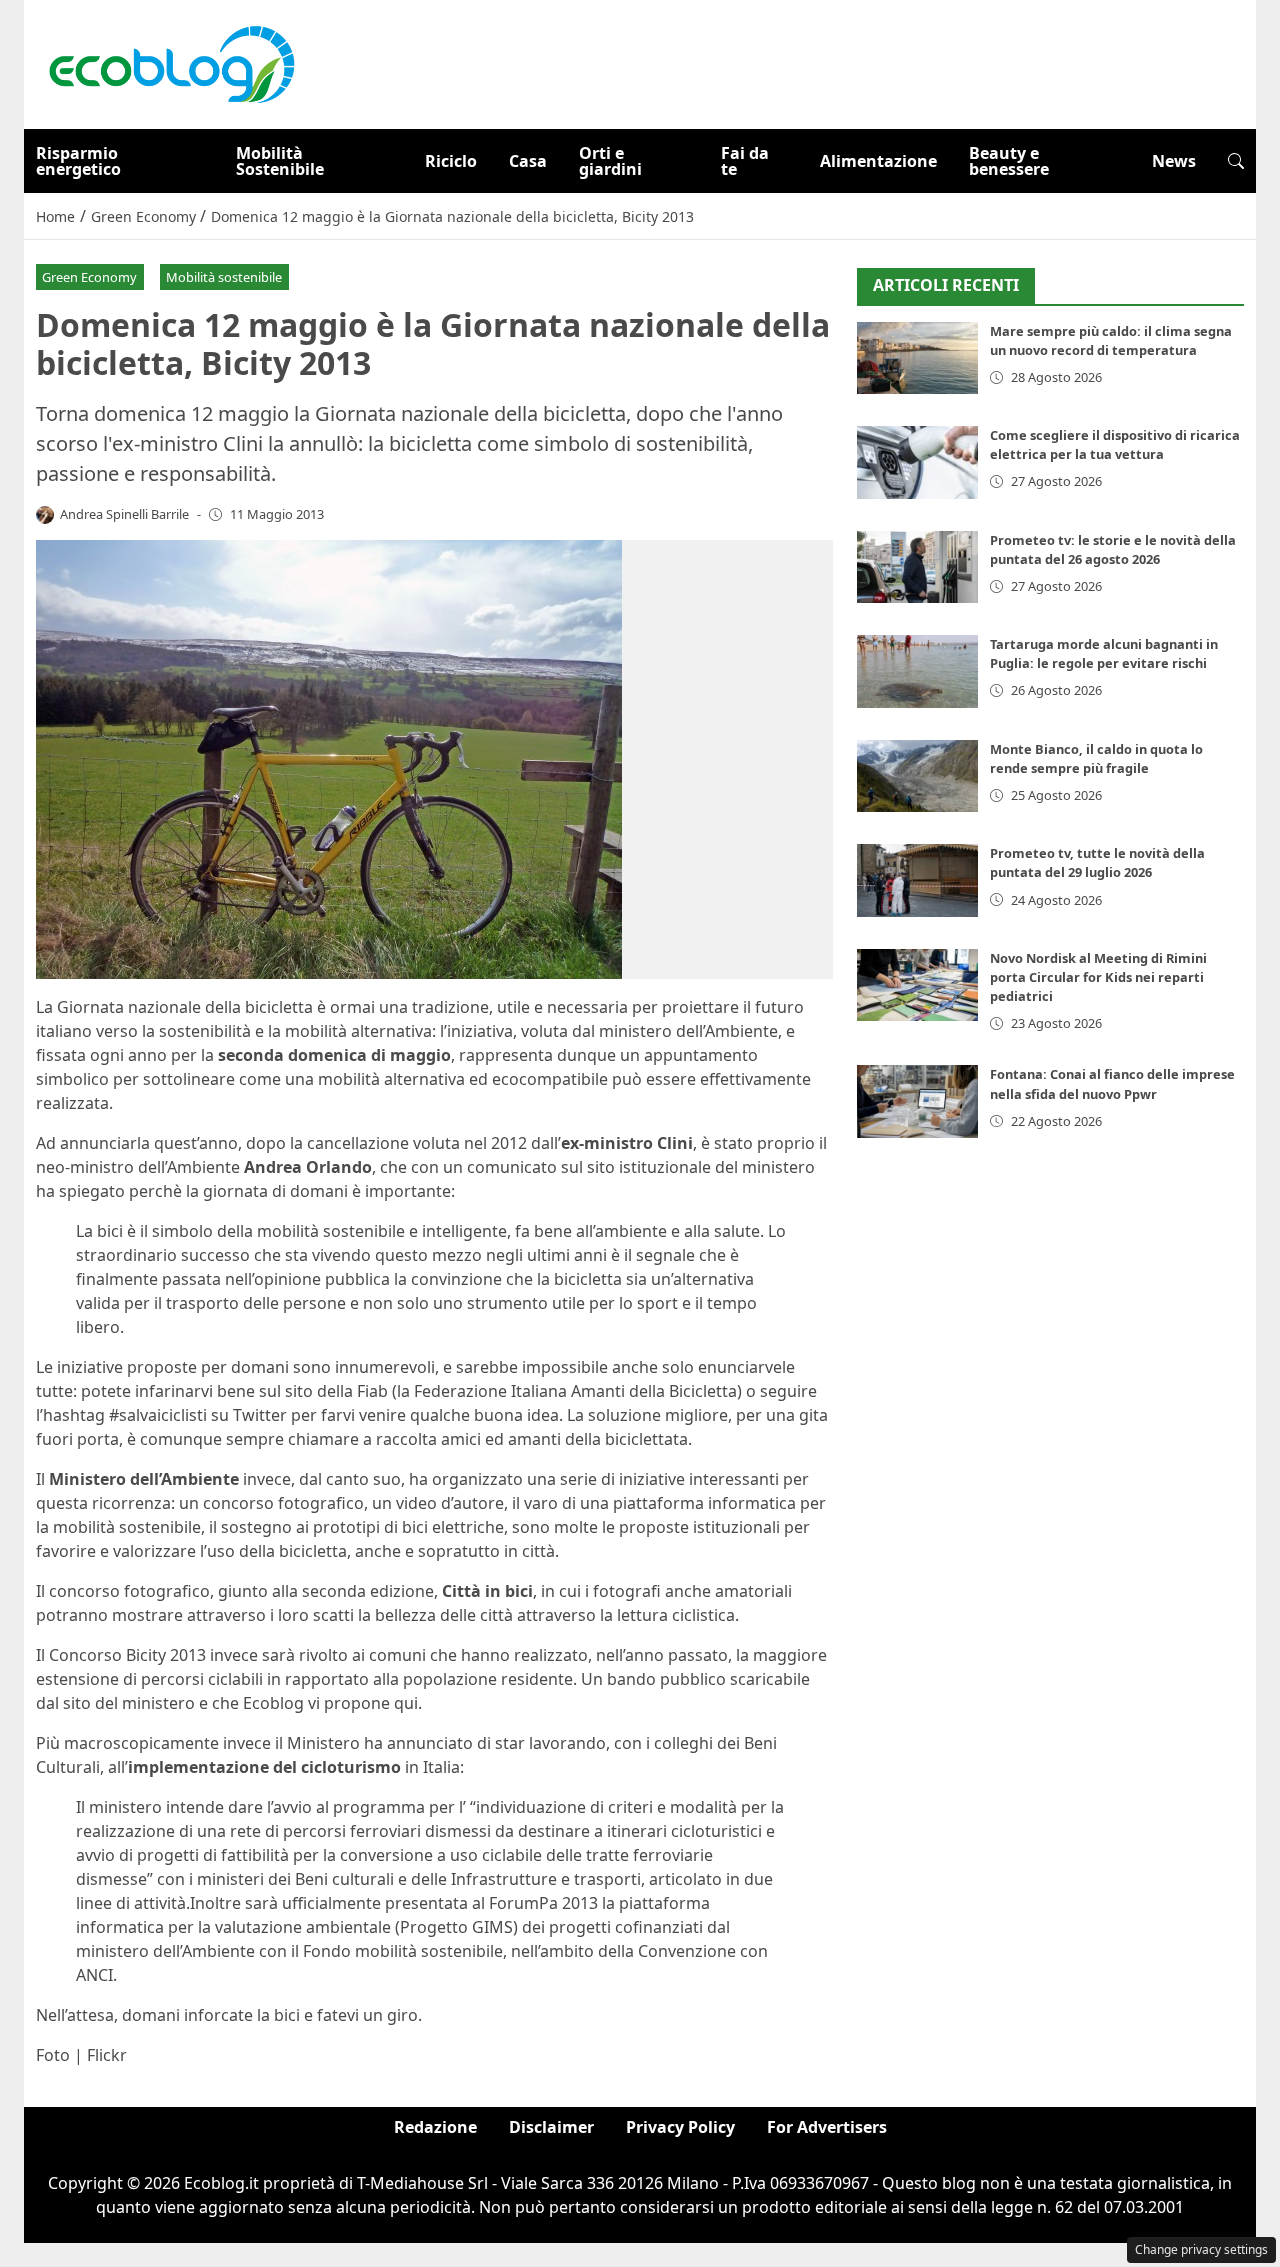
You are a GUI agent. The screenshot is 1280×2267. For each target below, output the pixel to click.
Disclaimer (551, 2127)
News (1174, 161)
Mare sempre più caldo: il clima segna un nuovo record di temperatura (1111, 340)
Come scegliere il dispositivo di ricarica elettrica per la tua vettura (1115, 444)
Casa (528, 161)
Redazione (435, 2127)
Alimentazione (878, 161)
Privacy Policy (680, 2127)
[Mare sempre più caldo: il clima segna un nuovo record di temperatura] (917, 358)
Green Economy (89, 277)
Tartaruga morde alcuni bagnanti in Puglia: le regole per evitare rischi (1104, 653)
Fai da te (745, 161)
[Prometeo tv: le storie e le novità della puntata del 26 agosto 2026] (917, 567)
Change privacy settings (1201, 2249)
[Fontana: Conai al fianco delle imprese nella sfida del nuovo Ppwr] (917, 1101)
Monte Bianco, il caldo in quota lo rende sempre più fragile (1096, 758)
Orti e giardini (610, 161)
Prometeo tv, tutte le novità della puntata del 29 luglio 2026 (1097, 862)
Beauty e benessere (1009, 161)
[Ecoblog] (171, 63)
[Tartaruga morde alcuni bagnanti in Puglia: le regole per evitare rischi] (917, 671)
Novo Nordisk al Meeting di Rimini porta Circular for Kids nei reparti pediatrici (1098, 977)
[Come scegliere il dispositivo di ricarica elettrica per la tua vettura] (917, 462)
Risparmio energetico (78, 161)
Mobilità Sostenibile (280, 161)
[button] (1236, 161)
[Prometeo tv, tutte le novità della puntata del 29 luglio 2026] (917, 880)
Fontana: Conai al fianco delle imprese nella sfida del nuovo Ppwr (1112, 1083)
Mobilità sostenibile (224, 277)
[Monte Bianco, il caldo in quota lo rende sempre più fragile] (917, 776)
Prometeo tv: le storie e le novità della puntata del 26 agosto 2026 (1113, 549)
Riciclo (451, 161)
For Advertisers (827, 2127)
